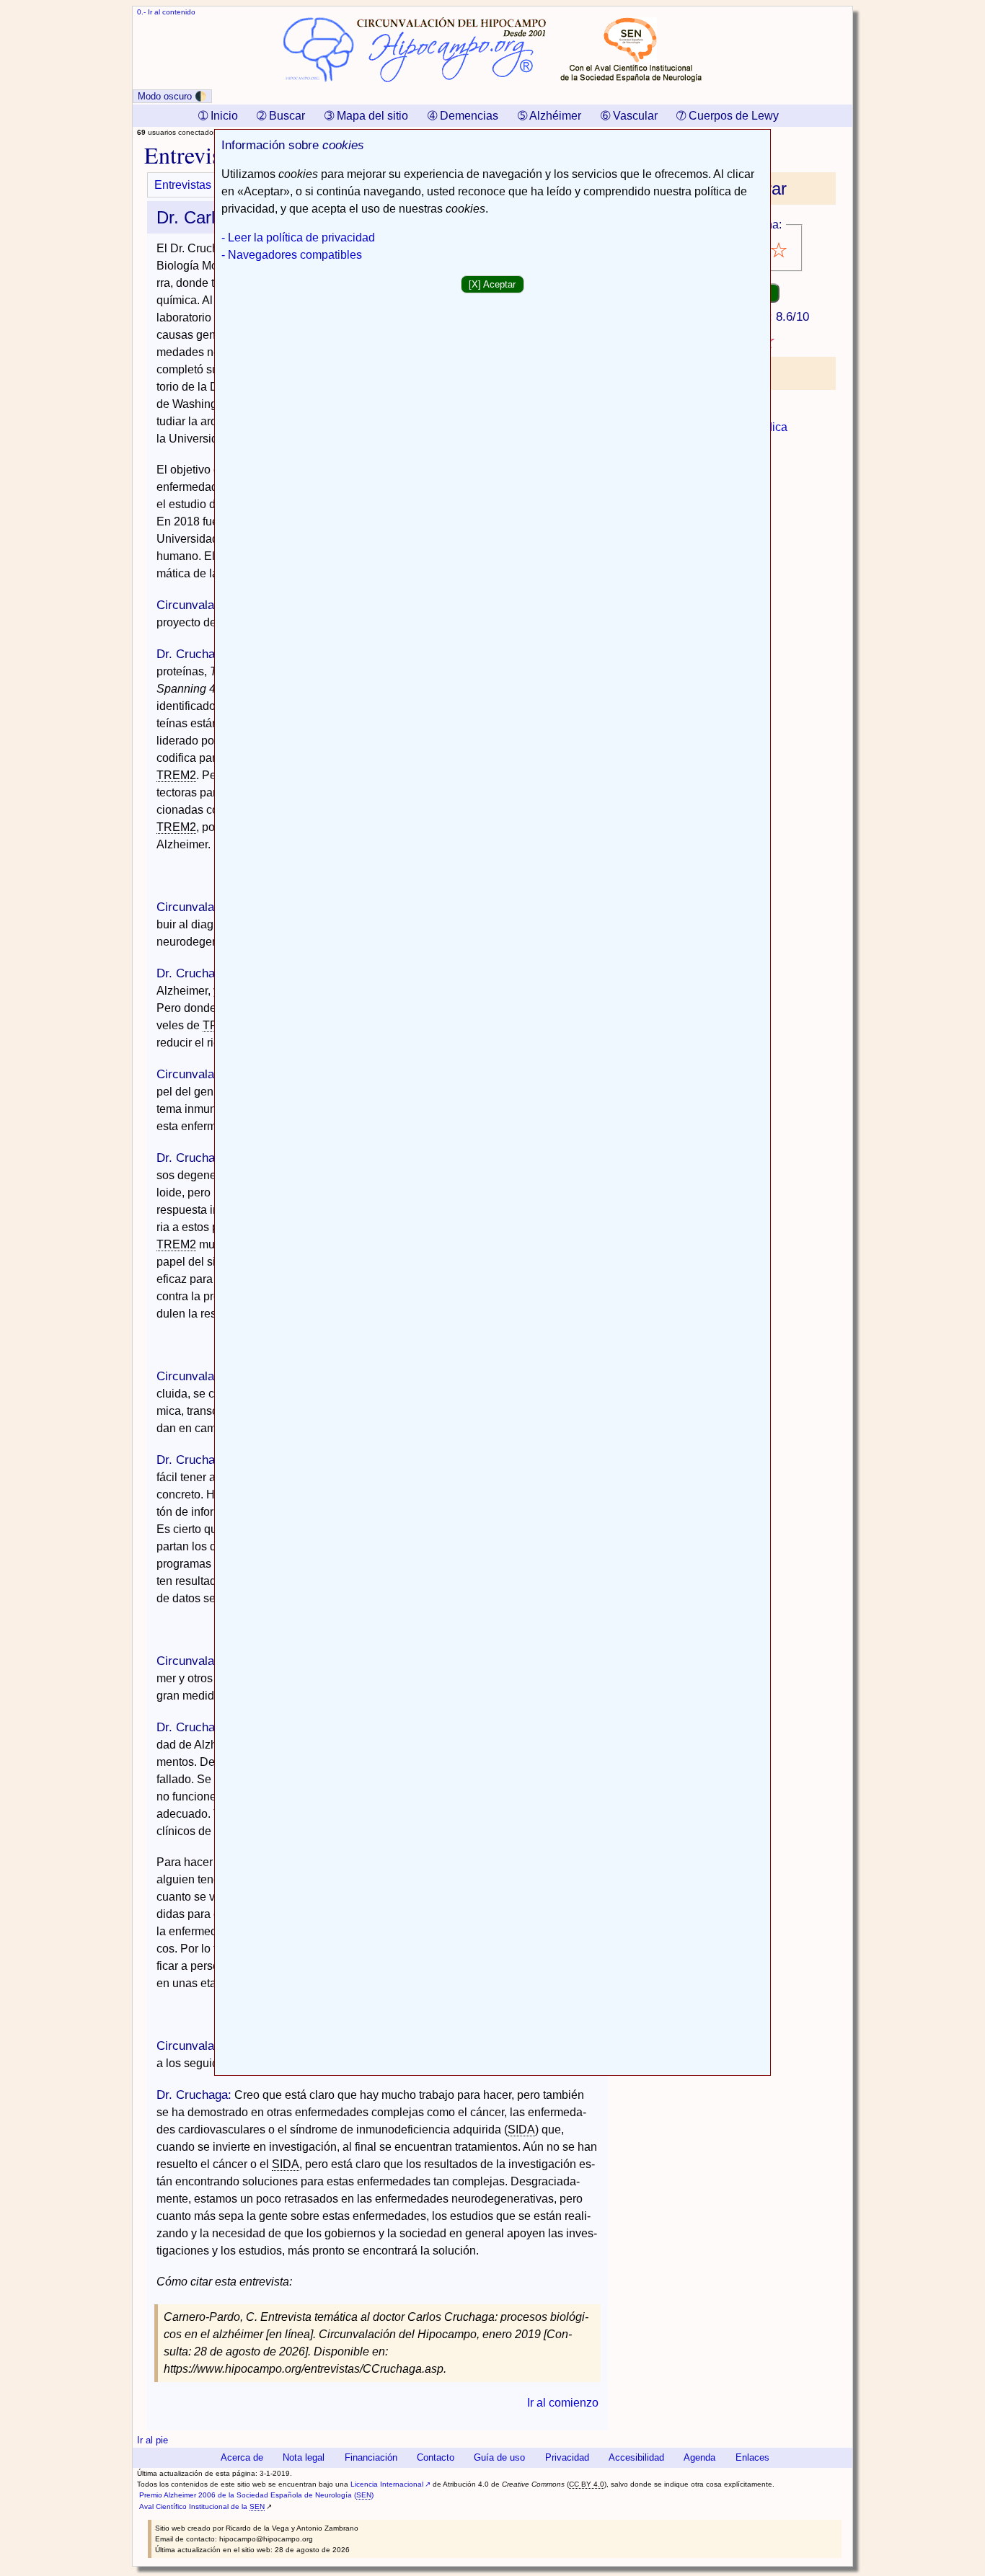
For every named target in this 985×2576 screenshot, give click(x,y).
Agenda (699, 2457)
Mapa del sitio (366, 116)
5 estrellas (780, 250)
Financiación (371, 2457)
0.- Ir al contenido (166, 12)
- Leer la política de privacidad (298, 237)
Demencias (463, 116)
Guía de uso (499, 2457)
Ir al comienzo (563, 2403)
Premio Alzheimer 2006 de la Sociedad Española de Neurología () (256, 2495)
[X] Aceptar (492, 284)
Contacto (436, 2457)
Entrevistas (183, 185)
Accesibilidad (636, 2457)
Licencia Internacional (387, 2484)
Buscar (281, 116)
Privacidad (567, 2457)
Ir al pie (153, 2440)
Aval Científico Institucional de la (202, 2506)
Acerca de (242, 2457)
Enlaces (752, 2457)
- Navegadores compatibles (292, 255)
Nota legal (304, 2457)
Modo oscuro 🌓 (172, 96)
